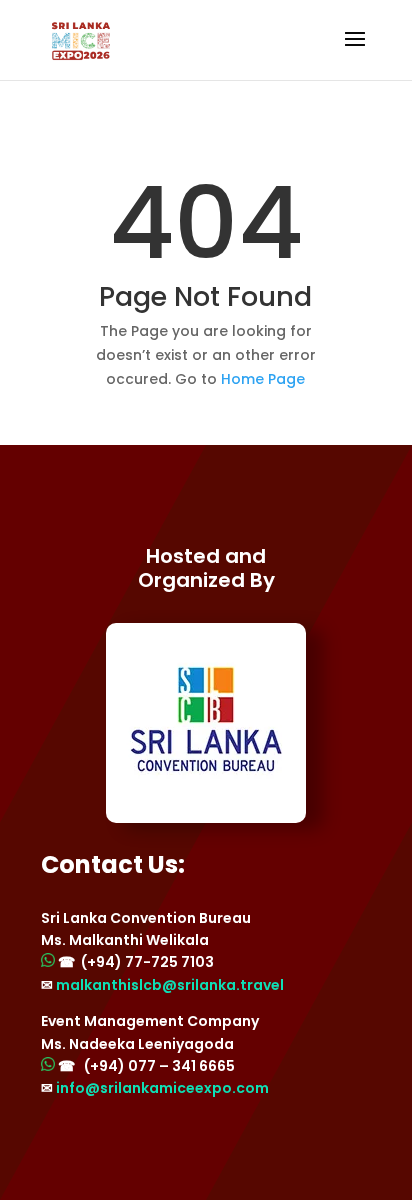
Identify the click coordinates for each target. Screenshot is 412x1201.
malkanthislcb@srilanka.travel (170, 985)
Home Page (263, 379)
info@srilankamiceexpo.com (162, 1088)
